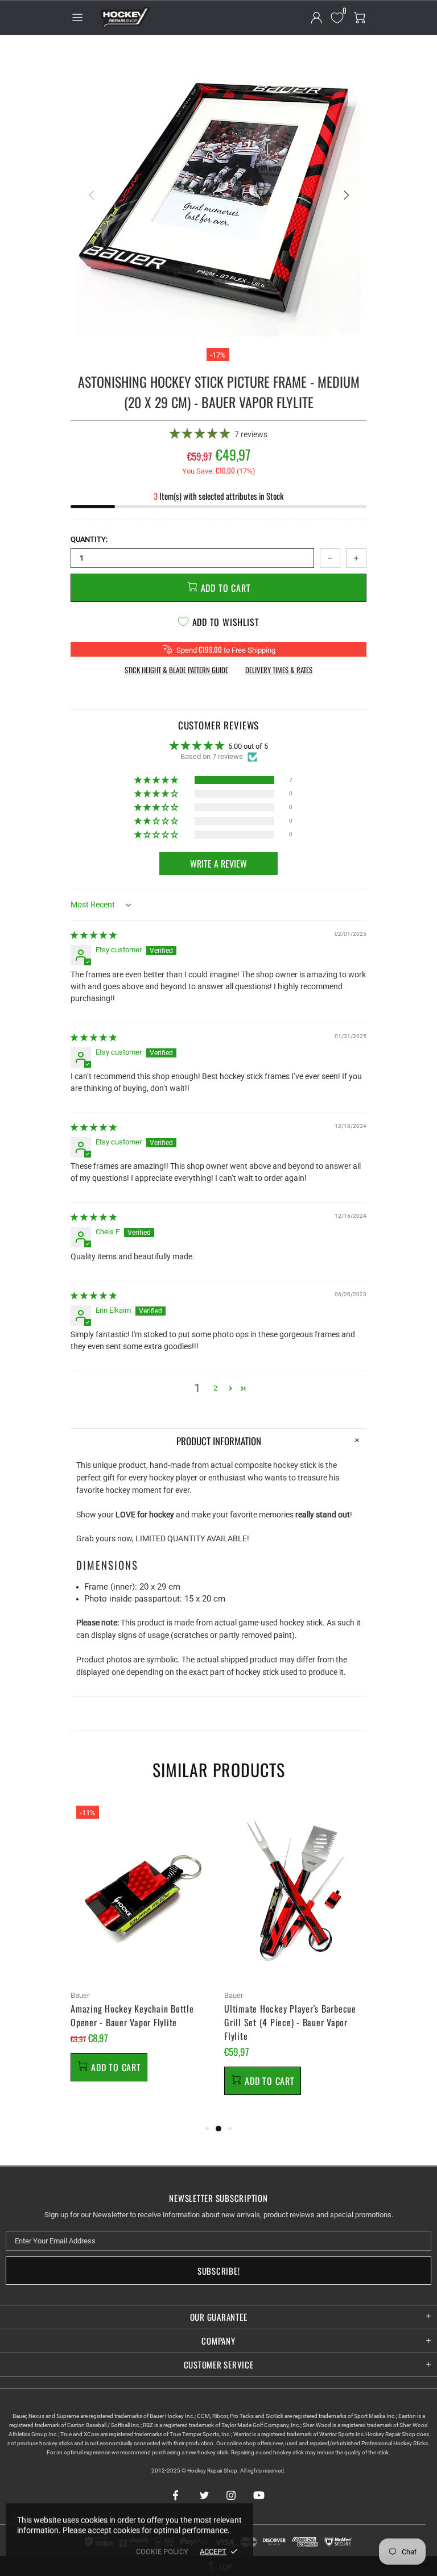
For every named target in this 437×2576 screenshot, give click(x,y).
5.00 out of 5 (248, 746)
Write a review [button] (218, 864)
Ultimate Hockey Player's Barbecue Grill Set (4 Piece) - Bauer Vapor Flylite (290, 2022)
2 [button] (215, 1388)
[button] (201, 434)
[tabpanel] (142, 1954)
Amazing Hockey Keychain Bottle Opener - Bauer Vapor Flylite (132, 2015)
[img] (94, 935)
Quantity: (89, 539)
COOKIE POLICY (162, 2551)
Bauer (80, 1995)
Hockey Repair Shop (124, 18)
